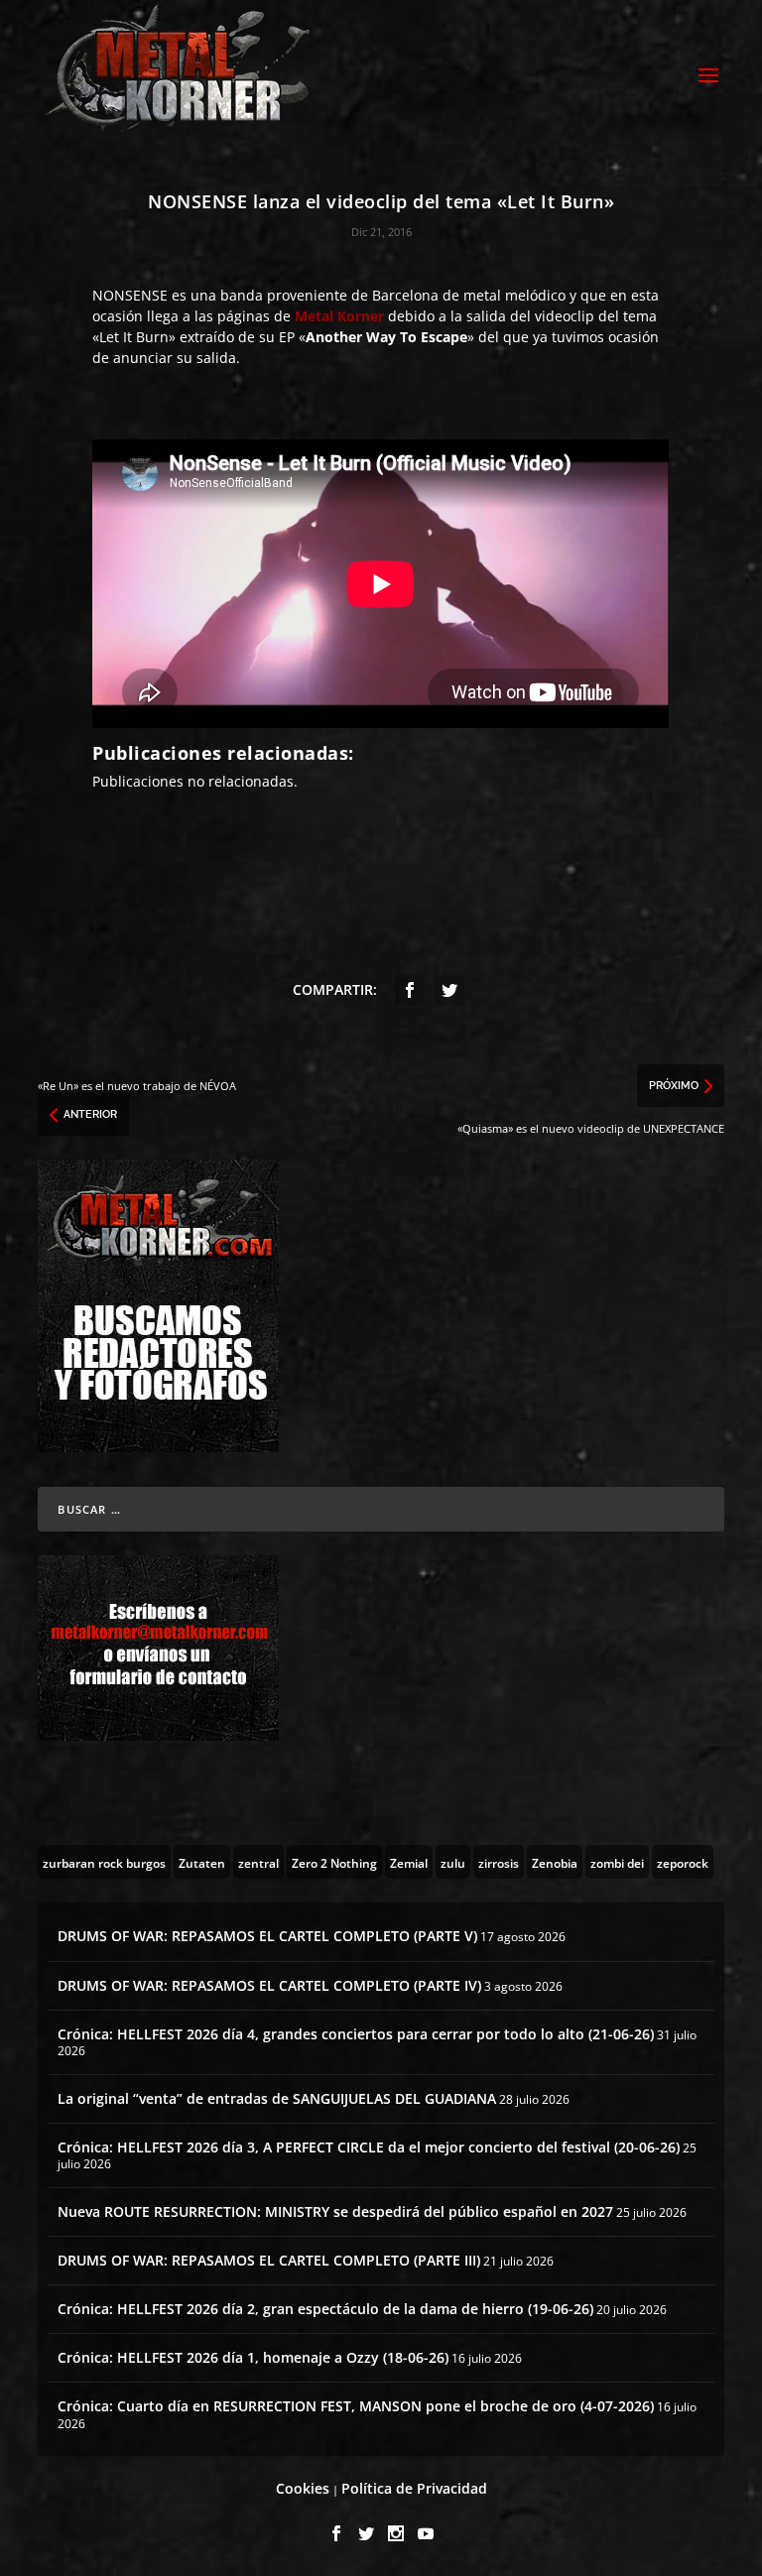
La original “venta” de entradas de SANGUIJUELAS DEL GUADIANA (277, 2098)
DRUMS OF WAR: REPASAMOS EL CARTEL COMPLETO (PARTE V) (267, 1936)
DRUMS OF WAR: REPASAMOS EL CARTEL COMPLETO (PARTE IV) (269, 1985)
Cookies (303, 2488)
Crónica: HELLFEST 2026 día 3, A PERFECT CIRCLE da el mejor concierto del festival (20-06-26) (369, 2147)
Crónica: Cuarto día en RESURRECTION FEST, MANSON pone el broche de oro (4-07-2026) (356, 2406)
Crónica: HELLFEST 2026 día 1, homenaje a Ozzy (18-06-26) (253, 2357)
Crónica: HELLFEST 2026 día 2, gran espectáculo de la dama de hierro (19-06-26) (325, 2309)
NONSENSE (130, 295)
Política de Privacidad (414, 2488)
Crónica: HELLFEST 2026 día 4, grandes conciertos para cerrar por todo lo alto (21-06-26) (356, 2034)
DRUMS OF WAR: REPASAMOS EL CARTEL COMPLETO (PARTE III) (269, 2260)
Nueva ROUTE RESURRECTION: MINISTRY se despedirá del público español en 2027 (335, 2211)
